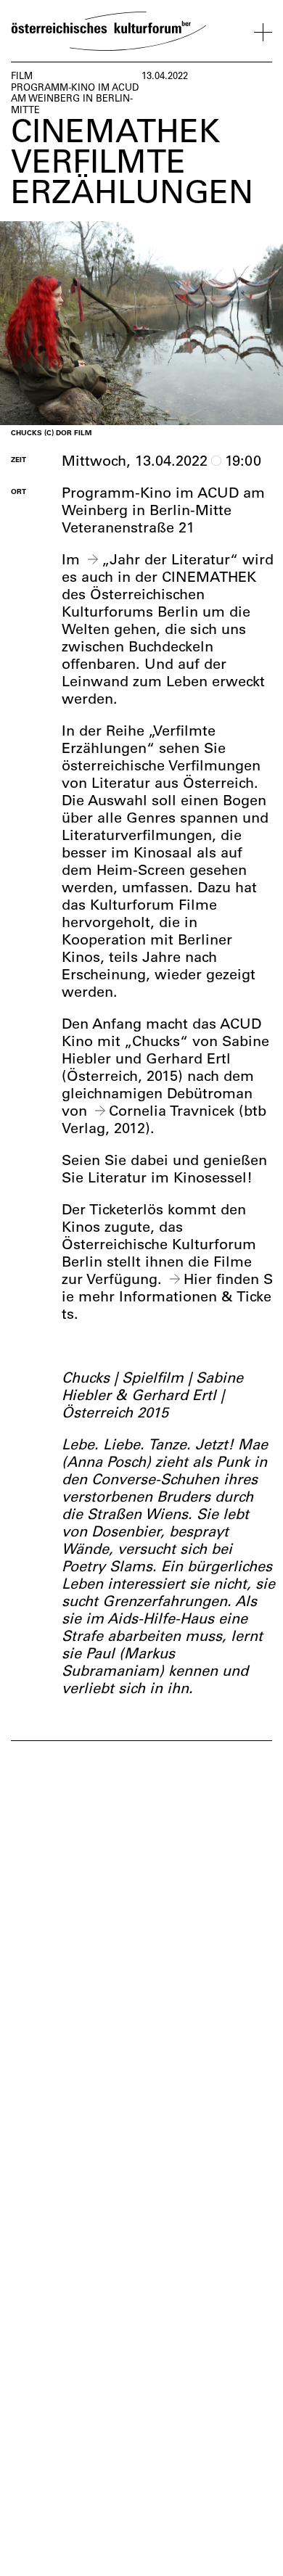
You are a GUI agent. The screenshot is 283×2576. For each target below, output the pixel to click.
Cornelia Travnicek (172, 1110)
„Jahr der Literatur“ (170, 559)
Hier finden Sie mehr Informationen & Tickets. (167, 1296)
